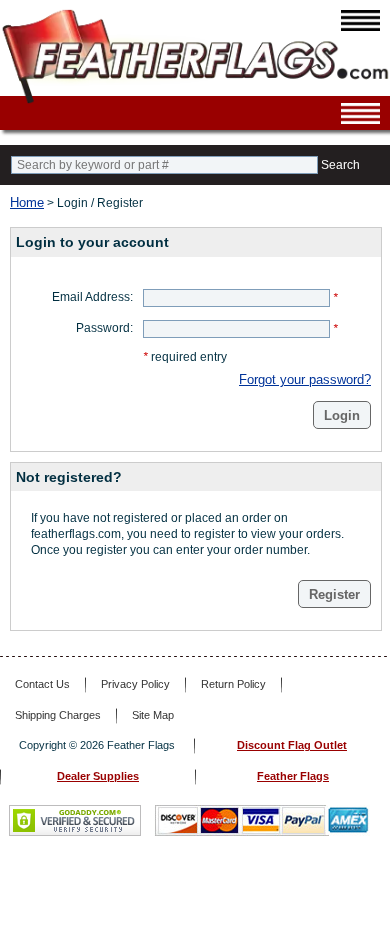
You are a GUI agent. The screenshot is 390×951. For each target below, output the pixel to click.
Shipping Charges (58, 715)
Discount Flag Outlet (292, 745)
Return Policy (233, 684)
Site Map (153, 715)
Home (27, 202)
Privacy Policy (135, 684)
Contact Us (42, 684)
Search (340, 165)
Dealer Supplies (98, 776)
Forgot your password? (305, 379)
